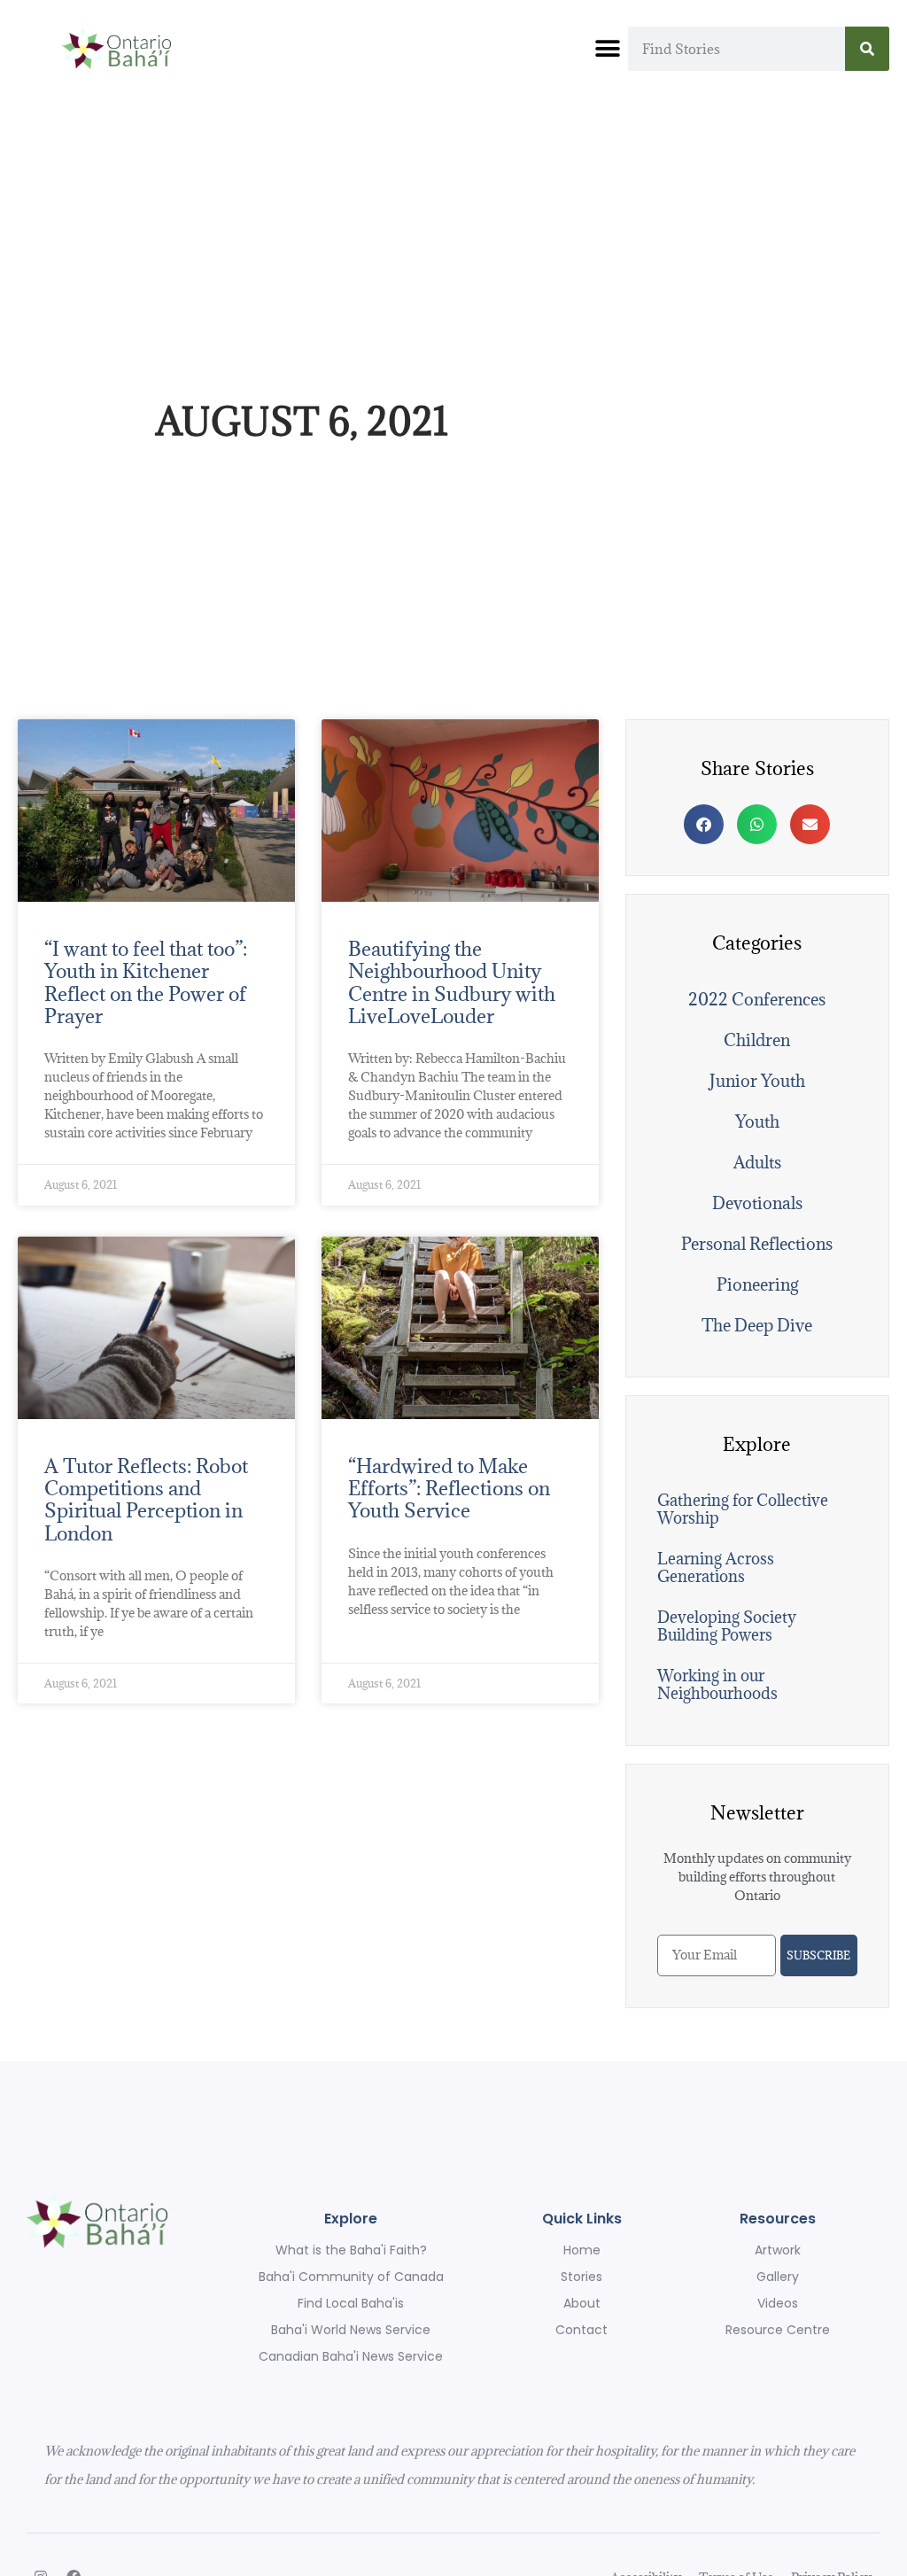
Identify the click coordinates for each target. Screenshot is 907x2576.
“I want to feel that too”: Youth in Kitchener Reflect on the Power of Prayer (146, 982)
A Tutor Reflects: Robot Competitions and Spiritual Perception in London (146, 1499)
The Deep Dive (757, 1325)
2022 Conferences (757, 999)
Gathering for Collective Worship (743, 1509)
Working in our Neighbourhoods (717, 1684)
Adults (757, 1162)
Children (757, 1040)
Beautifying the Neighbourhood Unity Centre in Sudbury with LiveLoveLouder (452, 982)
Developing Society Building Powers (727, 1626)
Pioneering (757, 1284)
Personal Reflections (757, 1244)
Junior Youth (757, 1081)
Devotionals (757, 1203)
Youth (757, 1121)
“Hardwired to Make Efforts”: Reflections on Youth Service (449, 1488)
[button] (608, 49)
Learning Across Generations (716, 1567)
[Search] (867, 49)
